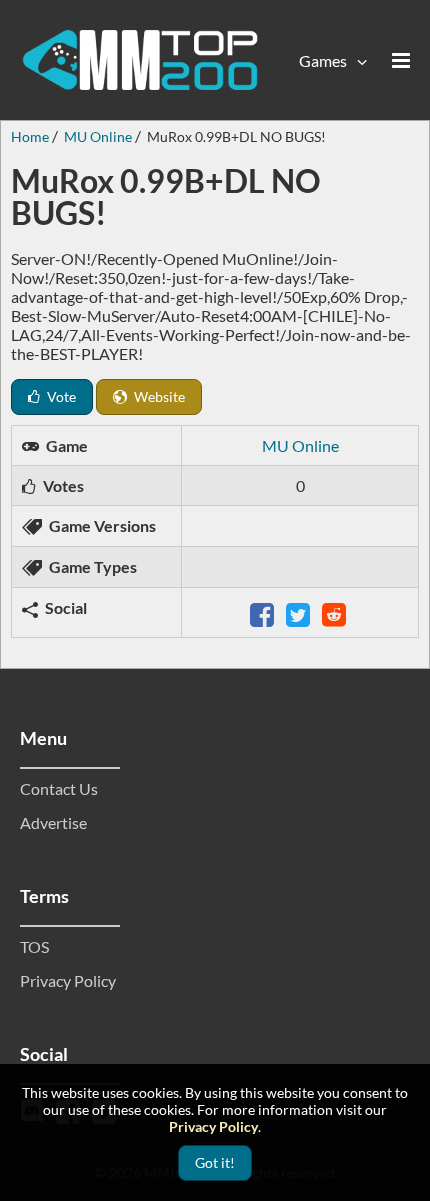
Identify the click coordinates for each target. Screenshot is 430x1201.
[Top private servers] (140, 60)
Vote (60, 396)
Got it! (215, 1162)
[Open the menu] (401, 60)
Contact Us (59, 788)
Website (158, 396)
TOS (34, 946)
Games (323, 60)
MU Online (300, 445)
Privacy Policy (68, 980)
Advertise (53, 822)
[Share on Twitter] (300, 612)
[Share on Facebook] (264, 612)
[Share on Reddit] (336, 612)
